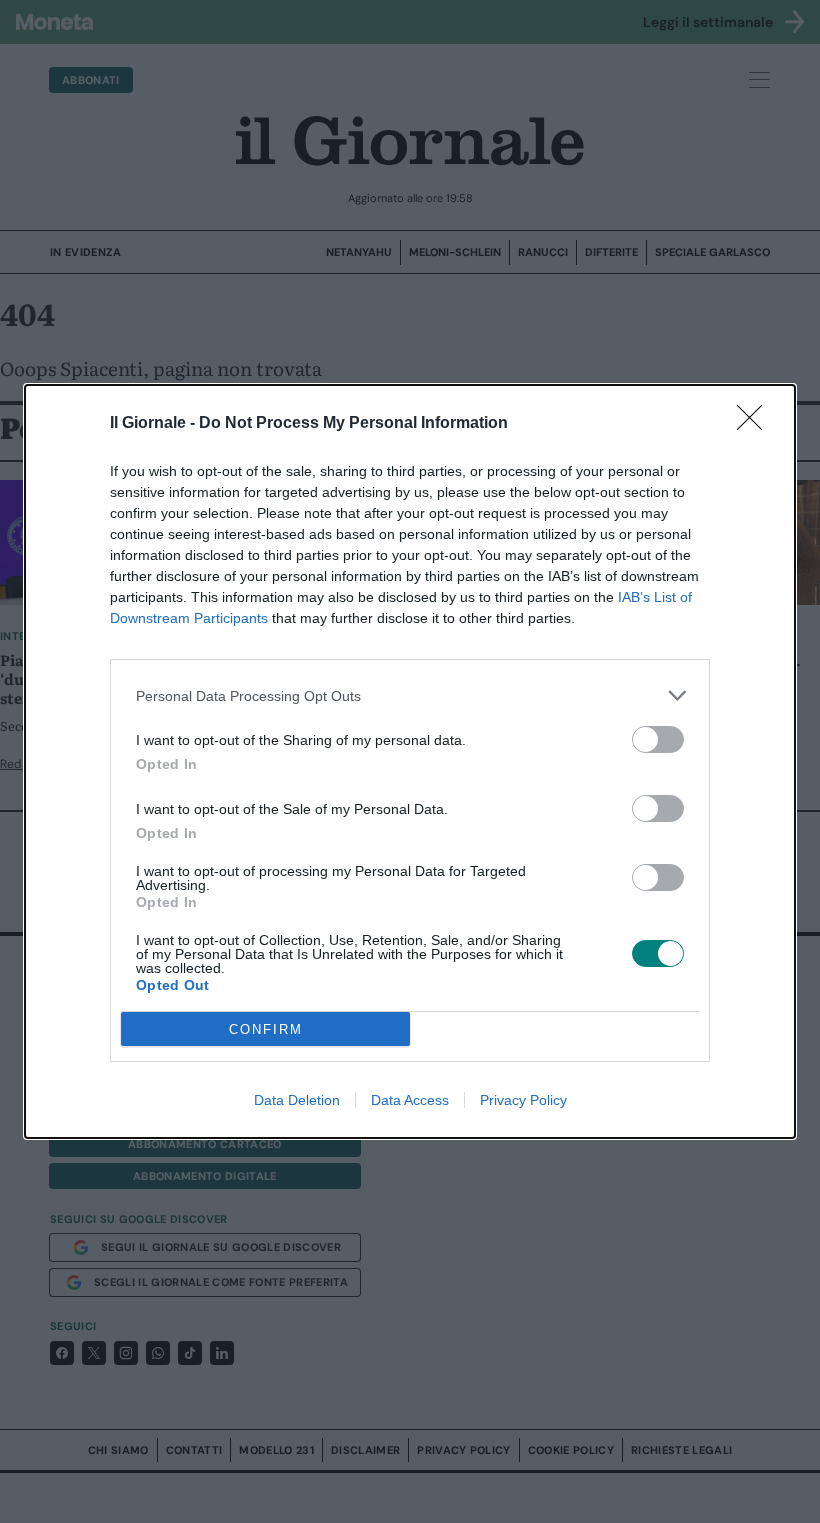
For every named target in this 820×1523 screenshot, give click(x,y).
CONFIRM (266, 1029)
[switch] (658, 739)
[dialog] (410, 761)
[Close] (756, 424)
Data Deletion (297, 1100)
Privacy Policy (523, 1100)
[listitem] (410, 695)
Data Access (410, 1100)
